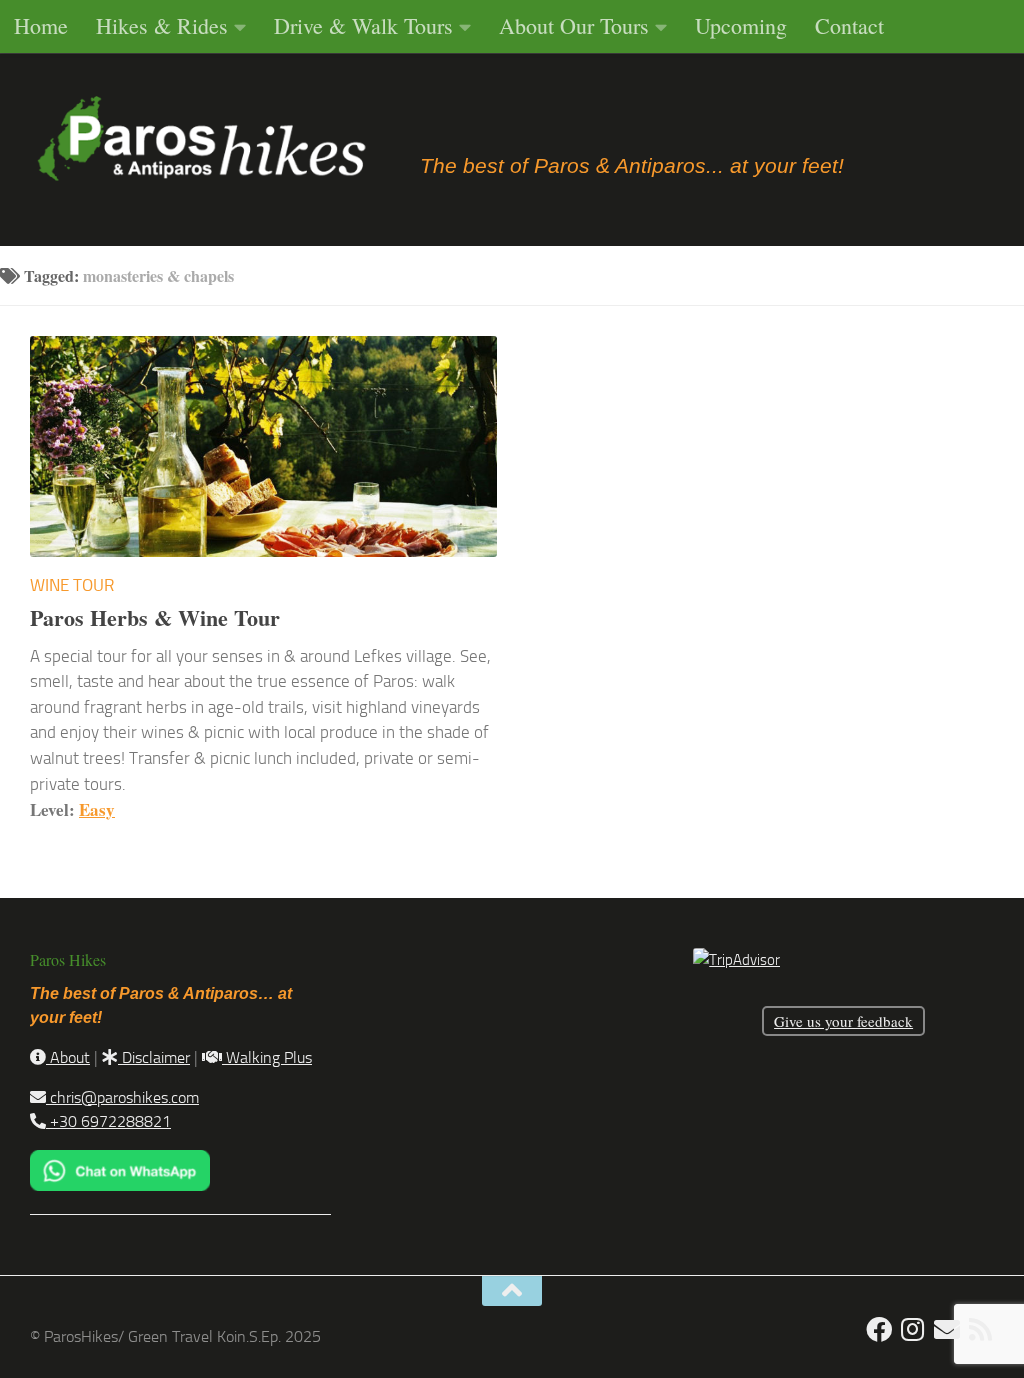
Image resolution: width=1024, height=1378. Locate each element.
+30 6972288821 (108, 1121)
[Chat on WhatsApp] (120, 1185)
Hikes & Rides (162, 25)
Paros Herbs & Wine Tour (155, 617)
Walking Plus (267, 1057)
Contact (849, 25)
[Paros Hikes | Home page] (202, 140)
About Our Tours (574, 25)
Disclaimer (154, 1057)
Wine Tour (72, 585)
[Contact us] (947, 1329)
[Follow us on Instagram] (913, 1329)
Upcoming (741, 25)
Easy (97, 809)
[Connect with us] (981, 1329)
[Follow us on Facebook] (879, 1329)
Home (41, 25)
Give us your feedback (843, 1021)
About (68, 1057)
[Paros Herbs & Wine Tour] (263, 446)
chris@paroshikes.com (122, 1097)
